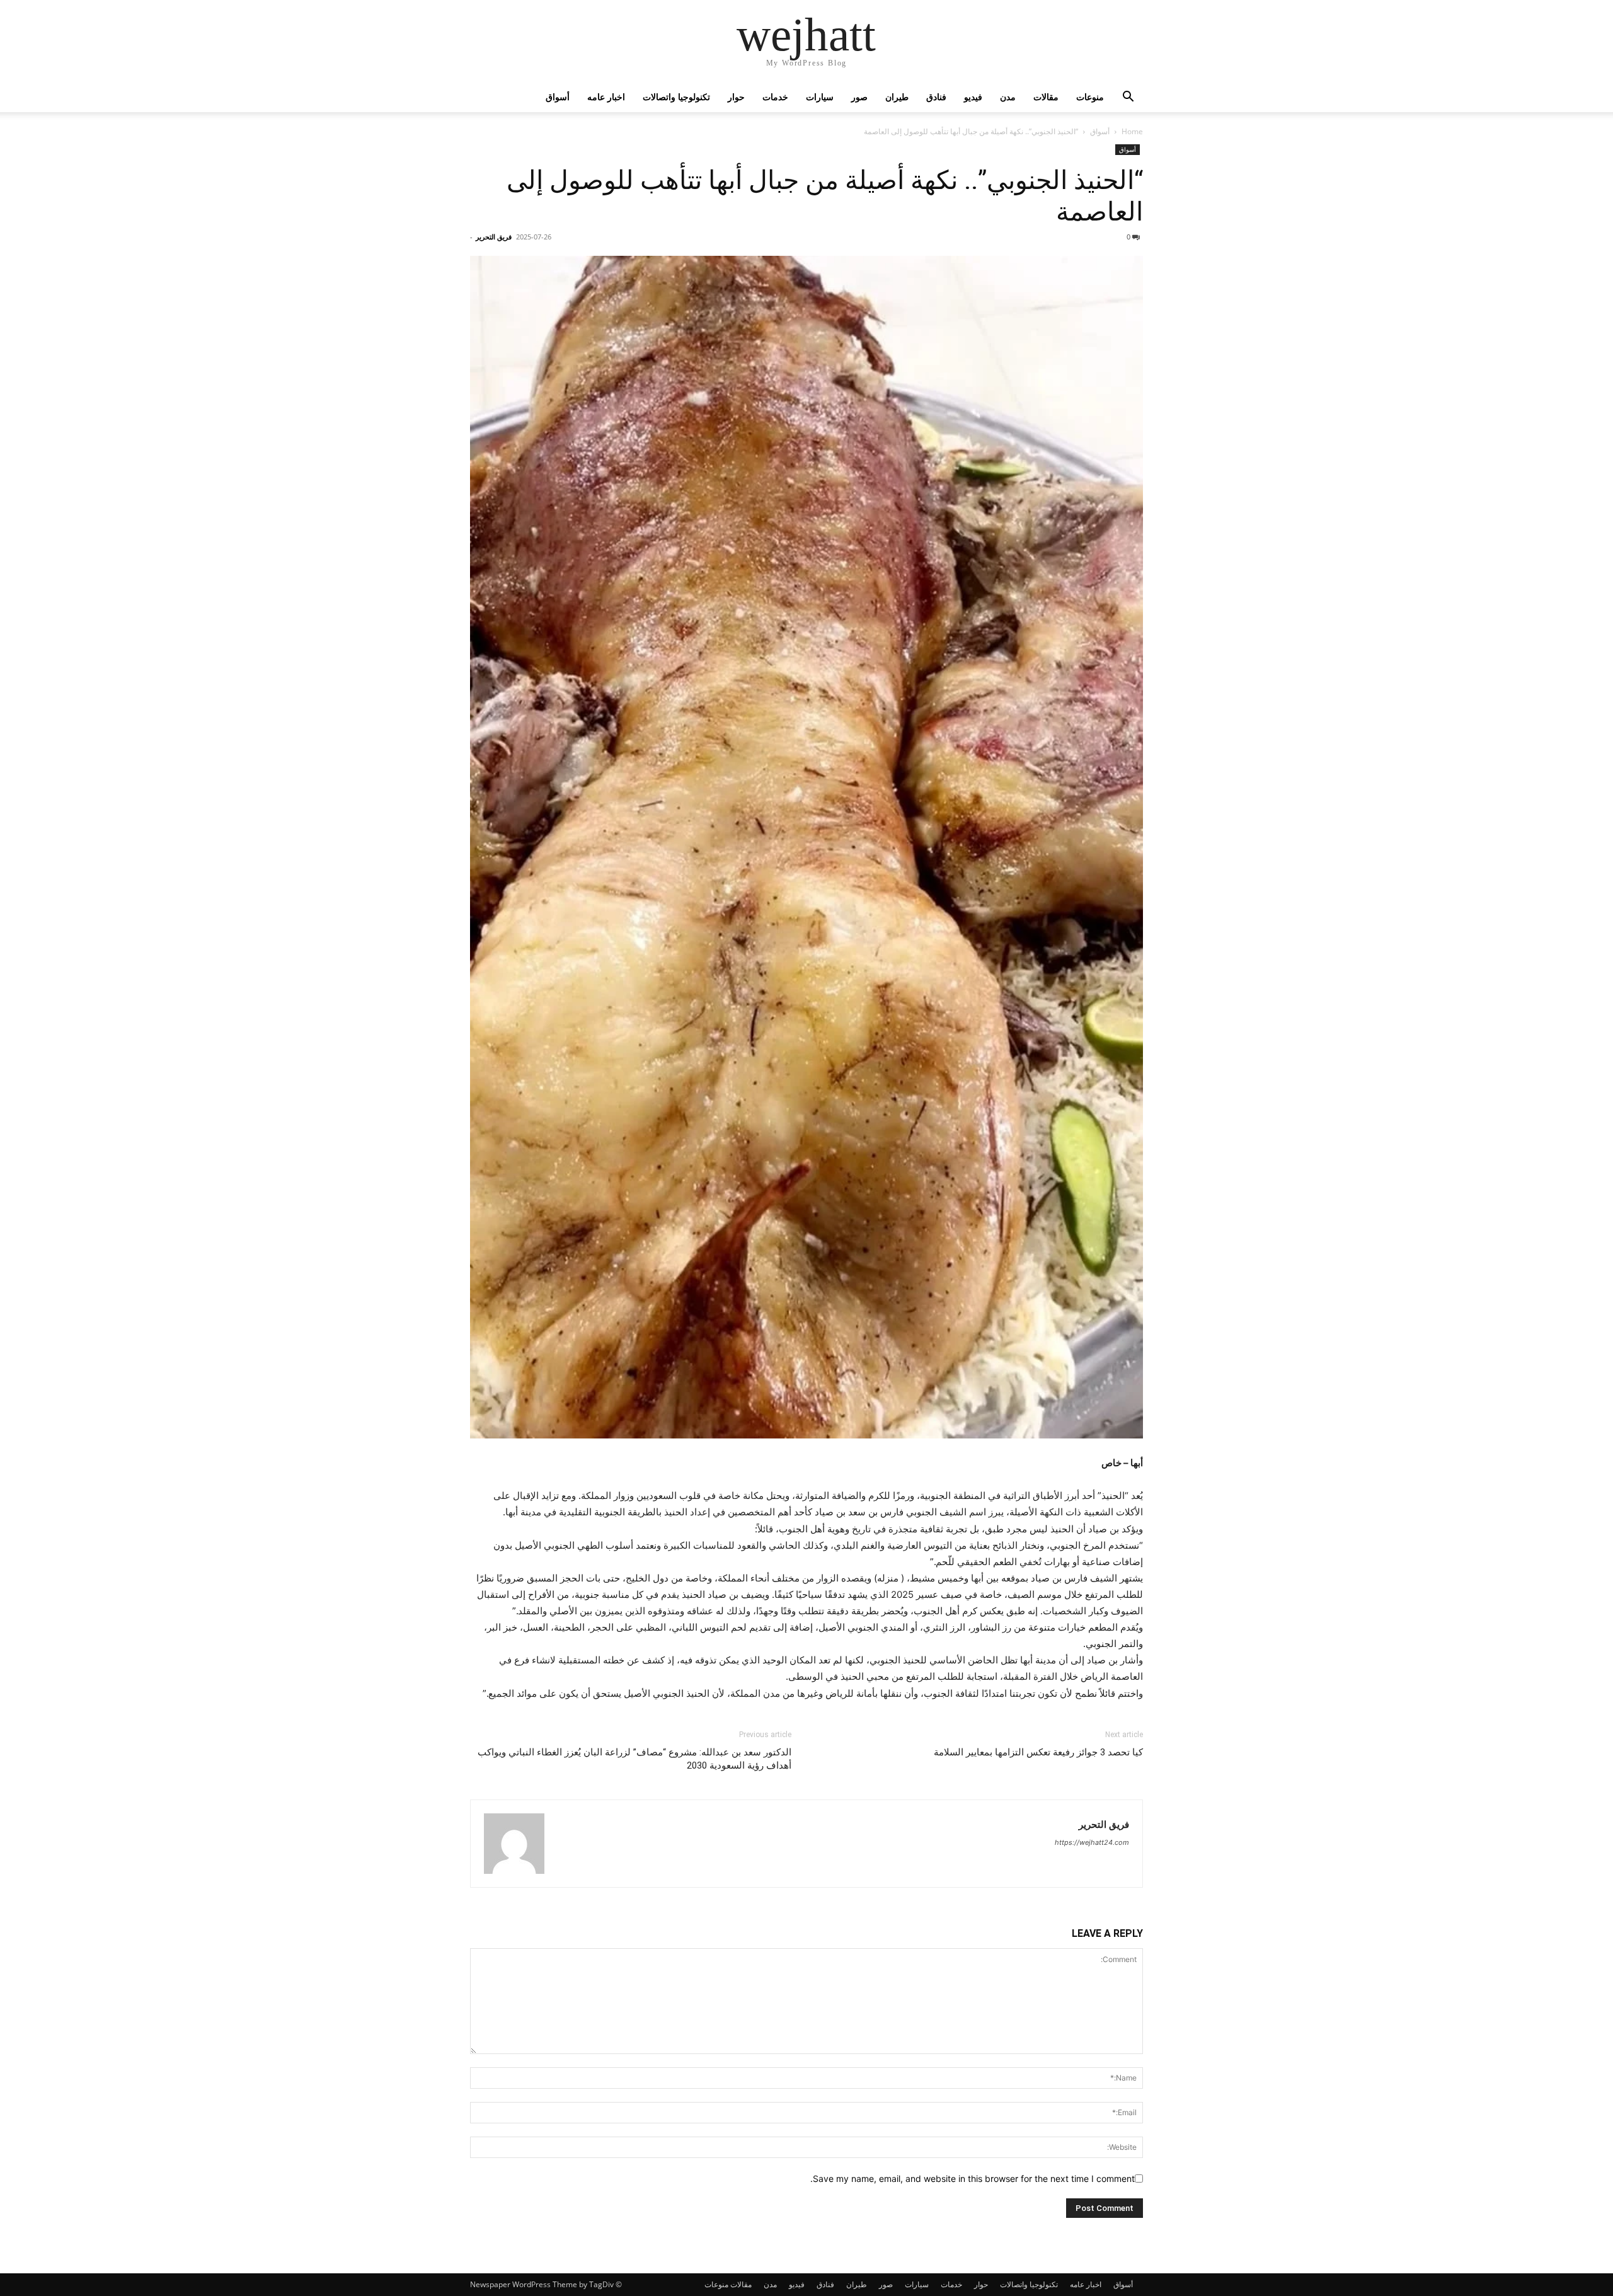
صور (859, 97)
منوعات (1090, 97)
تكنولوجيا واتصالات (676, 97)
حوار (736, 97)
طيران (897, 97)
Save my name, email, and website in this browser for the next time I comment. (973, 2178)
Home (1132, 131)
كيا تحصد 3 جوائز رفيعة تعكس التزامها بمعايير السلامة (1038, 1752)
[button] (1128, 98)
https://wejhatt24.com (1092, 1842)
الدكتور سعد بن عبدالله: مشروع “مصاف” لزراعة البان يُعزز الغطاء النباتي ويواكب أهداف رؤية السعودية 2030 (634, 1759)
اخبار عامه (606, 97)
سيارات (820, 97)
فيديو (973, 97)
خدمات (775, 97)
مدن (1008, 97)
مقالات (1046, 97)
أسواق (558, 97)
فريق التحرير (494, 237)
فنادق (936, 97)
